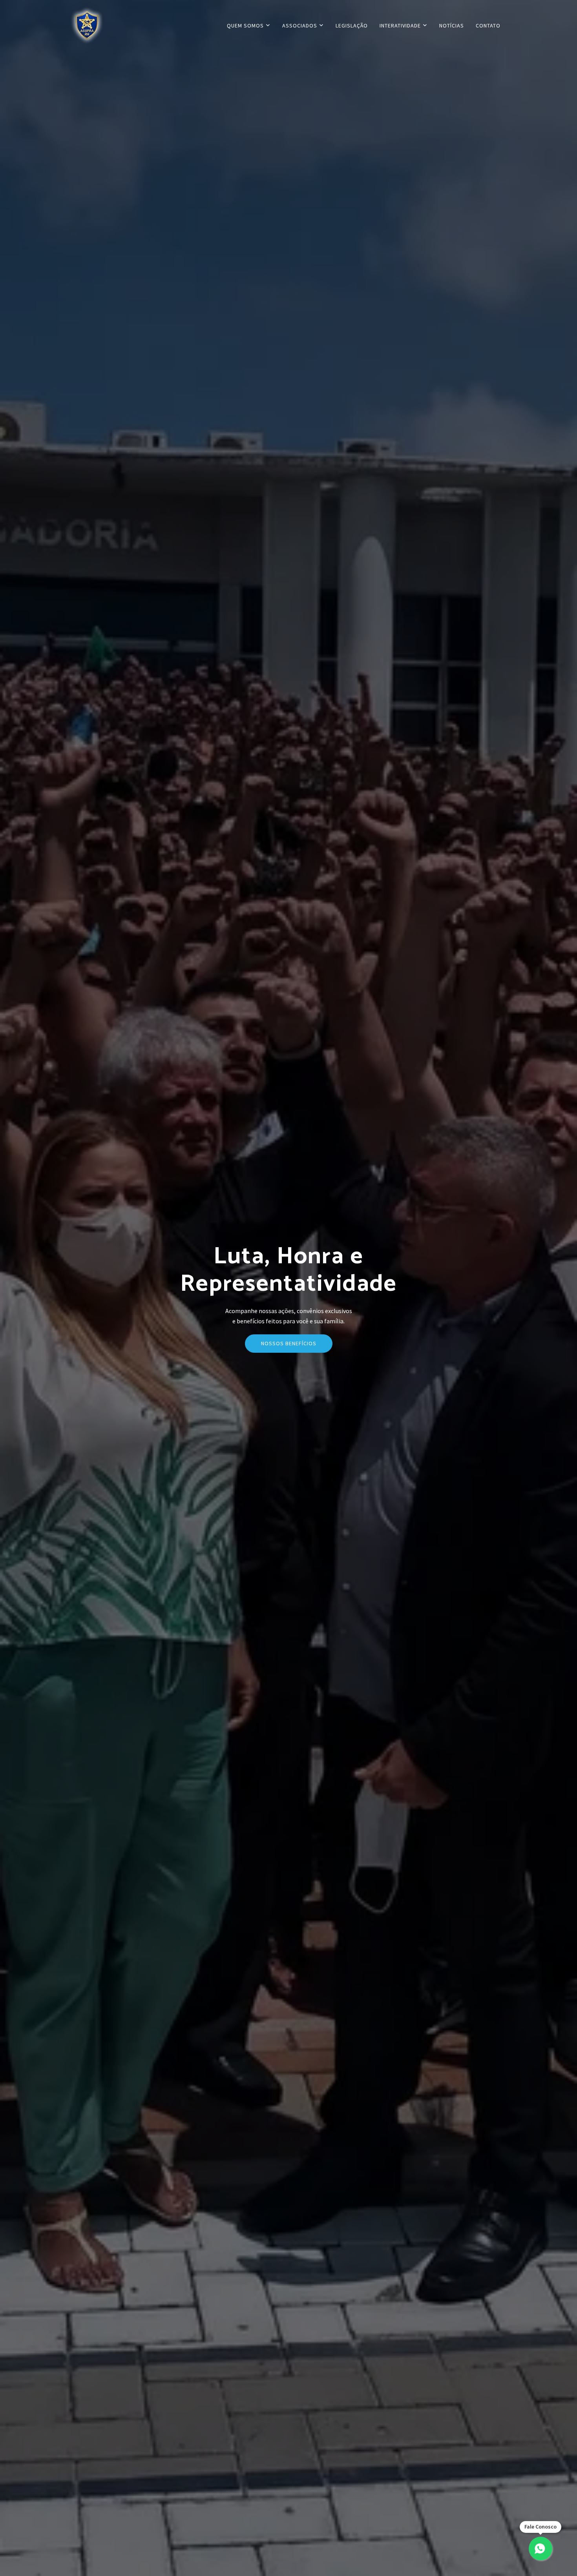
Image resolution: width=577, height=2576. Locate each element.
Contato (488, 26)
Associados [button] (300, 26)
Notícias (452, 26)
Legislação (352, 26)
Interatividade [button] (401, 26)
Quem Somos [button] (246, 26)
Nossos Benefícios (289, 1343)
